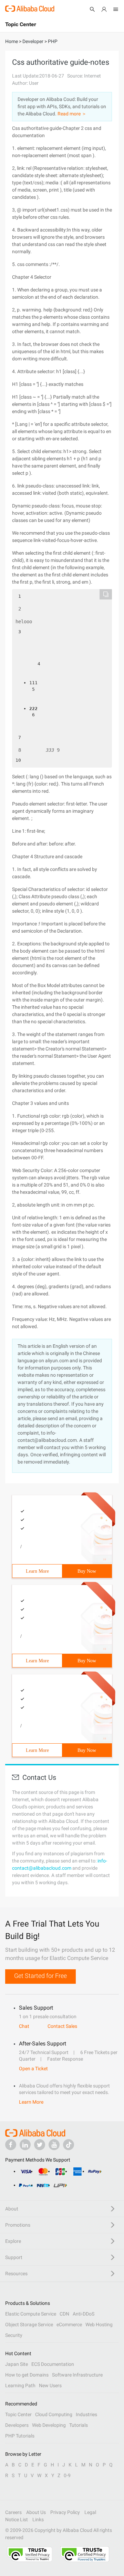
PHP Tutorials (20, 2436)
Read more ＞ (72, 114)
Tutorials (79, 2425)
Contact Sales (62, 2026)
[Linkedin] (25, 2145)
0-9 (67, 2475)
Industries (86, 2414)
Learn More (37, 1571)
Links (38, 2519)
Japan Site (17, 2364)
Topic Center (18, 2414)
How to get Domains (27, 2375)
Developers (17, 2425)
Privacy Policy (65, 2512)
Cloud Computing (54, 2414)
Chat (24, 2026)
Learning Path (20, 2385)
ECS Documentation (53, 2364)
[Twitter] (40, 2145)
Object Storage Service (29, 2324)
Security (14, 2335)
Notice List (17, 2519)
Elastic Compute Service (31, 2314)
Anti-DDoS (84, 2314)
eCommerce (69, 2324)
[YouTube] (54, 2145)
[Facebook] (11, 2145)
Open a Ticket (33, 2069)
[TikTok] (69, 2145)
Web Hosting (99, 2324)
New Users (50, 2385)
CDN (64, 2314)
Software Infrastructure (77, 2375)
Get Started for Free (40, 1976)
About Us (36, 2512)
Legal (90, 2512)
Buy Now (87, 1571)
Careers (13, 2512)
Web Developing (49, 2425)
